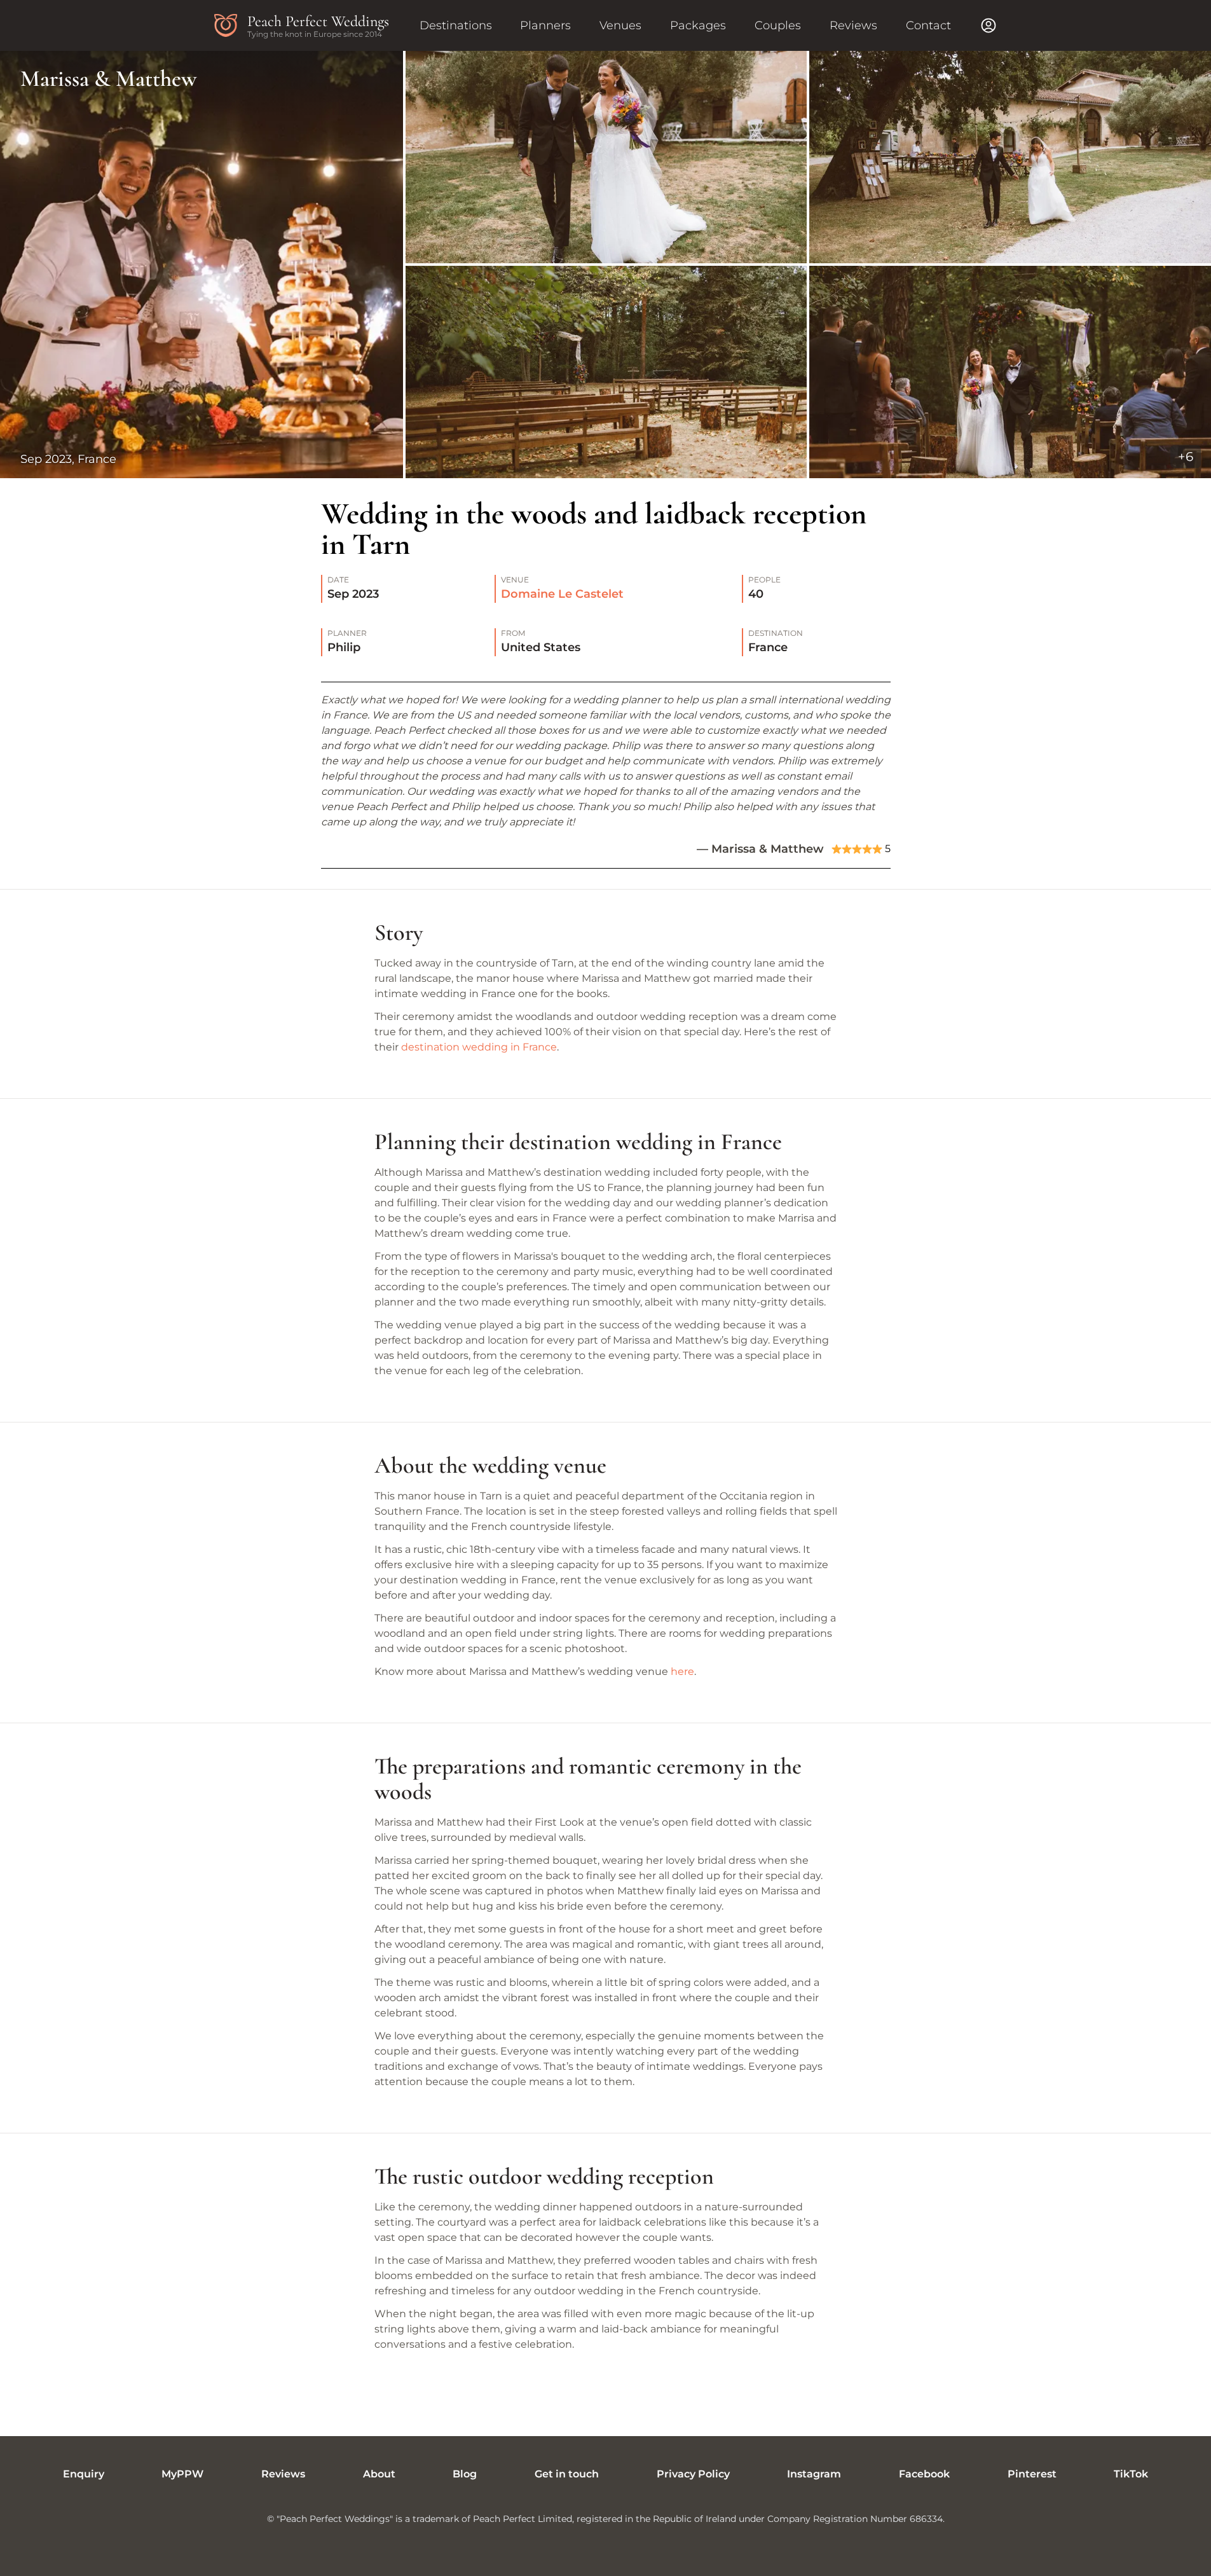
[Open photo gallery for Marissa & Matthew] (605, 265)
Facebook (924, 2474)
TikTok (1131, 2474)
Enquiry (84, 2474)
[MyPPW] (989, 25)
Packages (698, 25)
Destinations (456, 25)
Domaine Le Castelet (562, 594)
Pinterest (1032, 2474)
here (682, 1671)
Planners (545, 25)
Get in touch (567, 2474)
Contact (928, 25)
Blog (465, 2474)
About (379, 2474)
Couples (778, 25)
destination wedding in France (479, 1047)
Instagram (814, 2474)
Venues (620, 25)
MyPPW (182, 2474)
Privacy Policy (693, 2474)
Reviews (853, 25)
